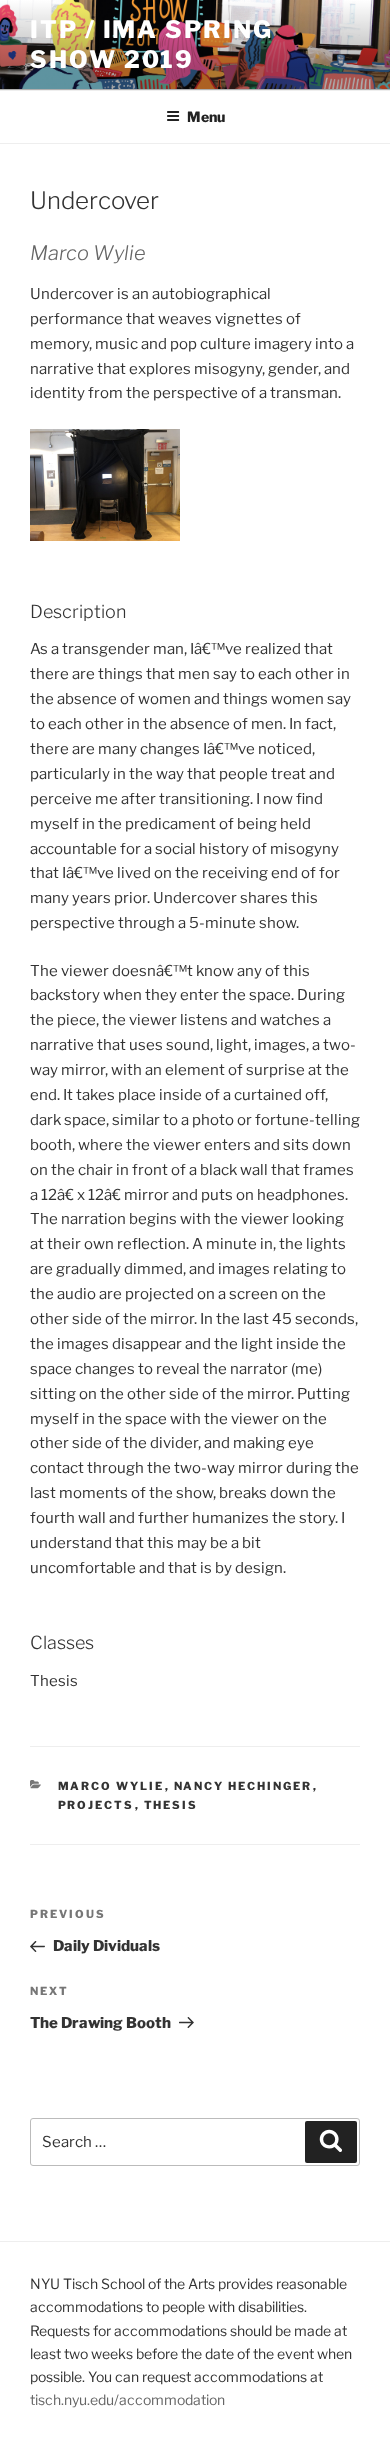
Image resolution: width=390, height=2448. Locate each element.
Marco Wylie (111, 1786)
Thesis (171, 1805)
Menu (206, 116)
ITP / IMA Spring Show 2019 (151, 44)
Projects (96, 1805)
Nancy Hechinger (243, 1786)
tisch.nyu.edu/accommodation (127, 2399)
